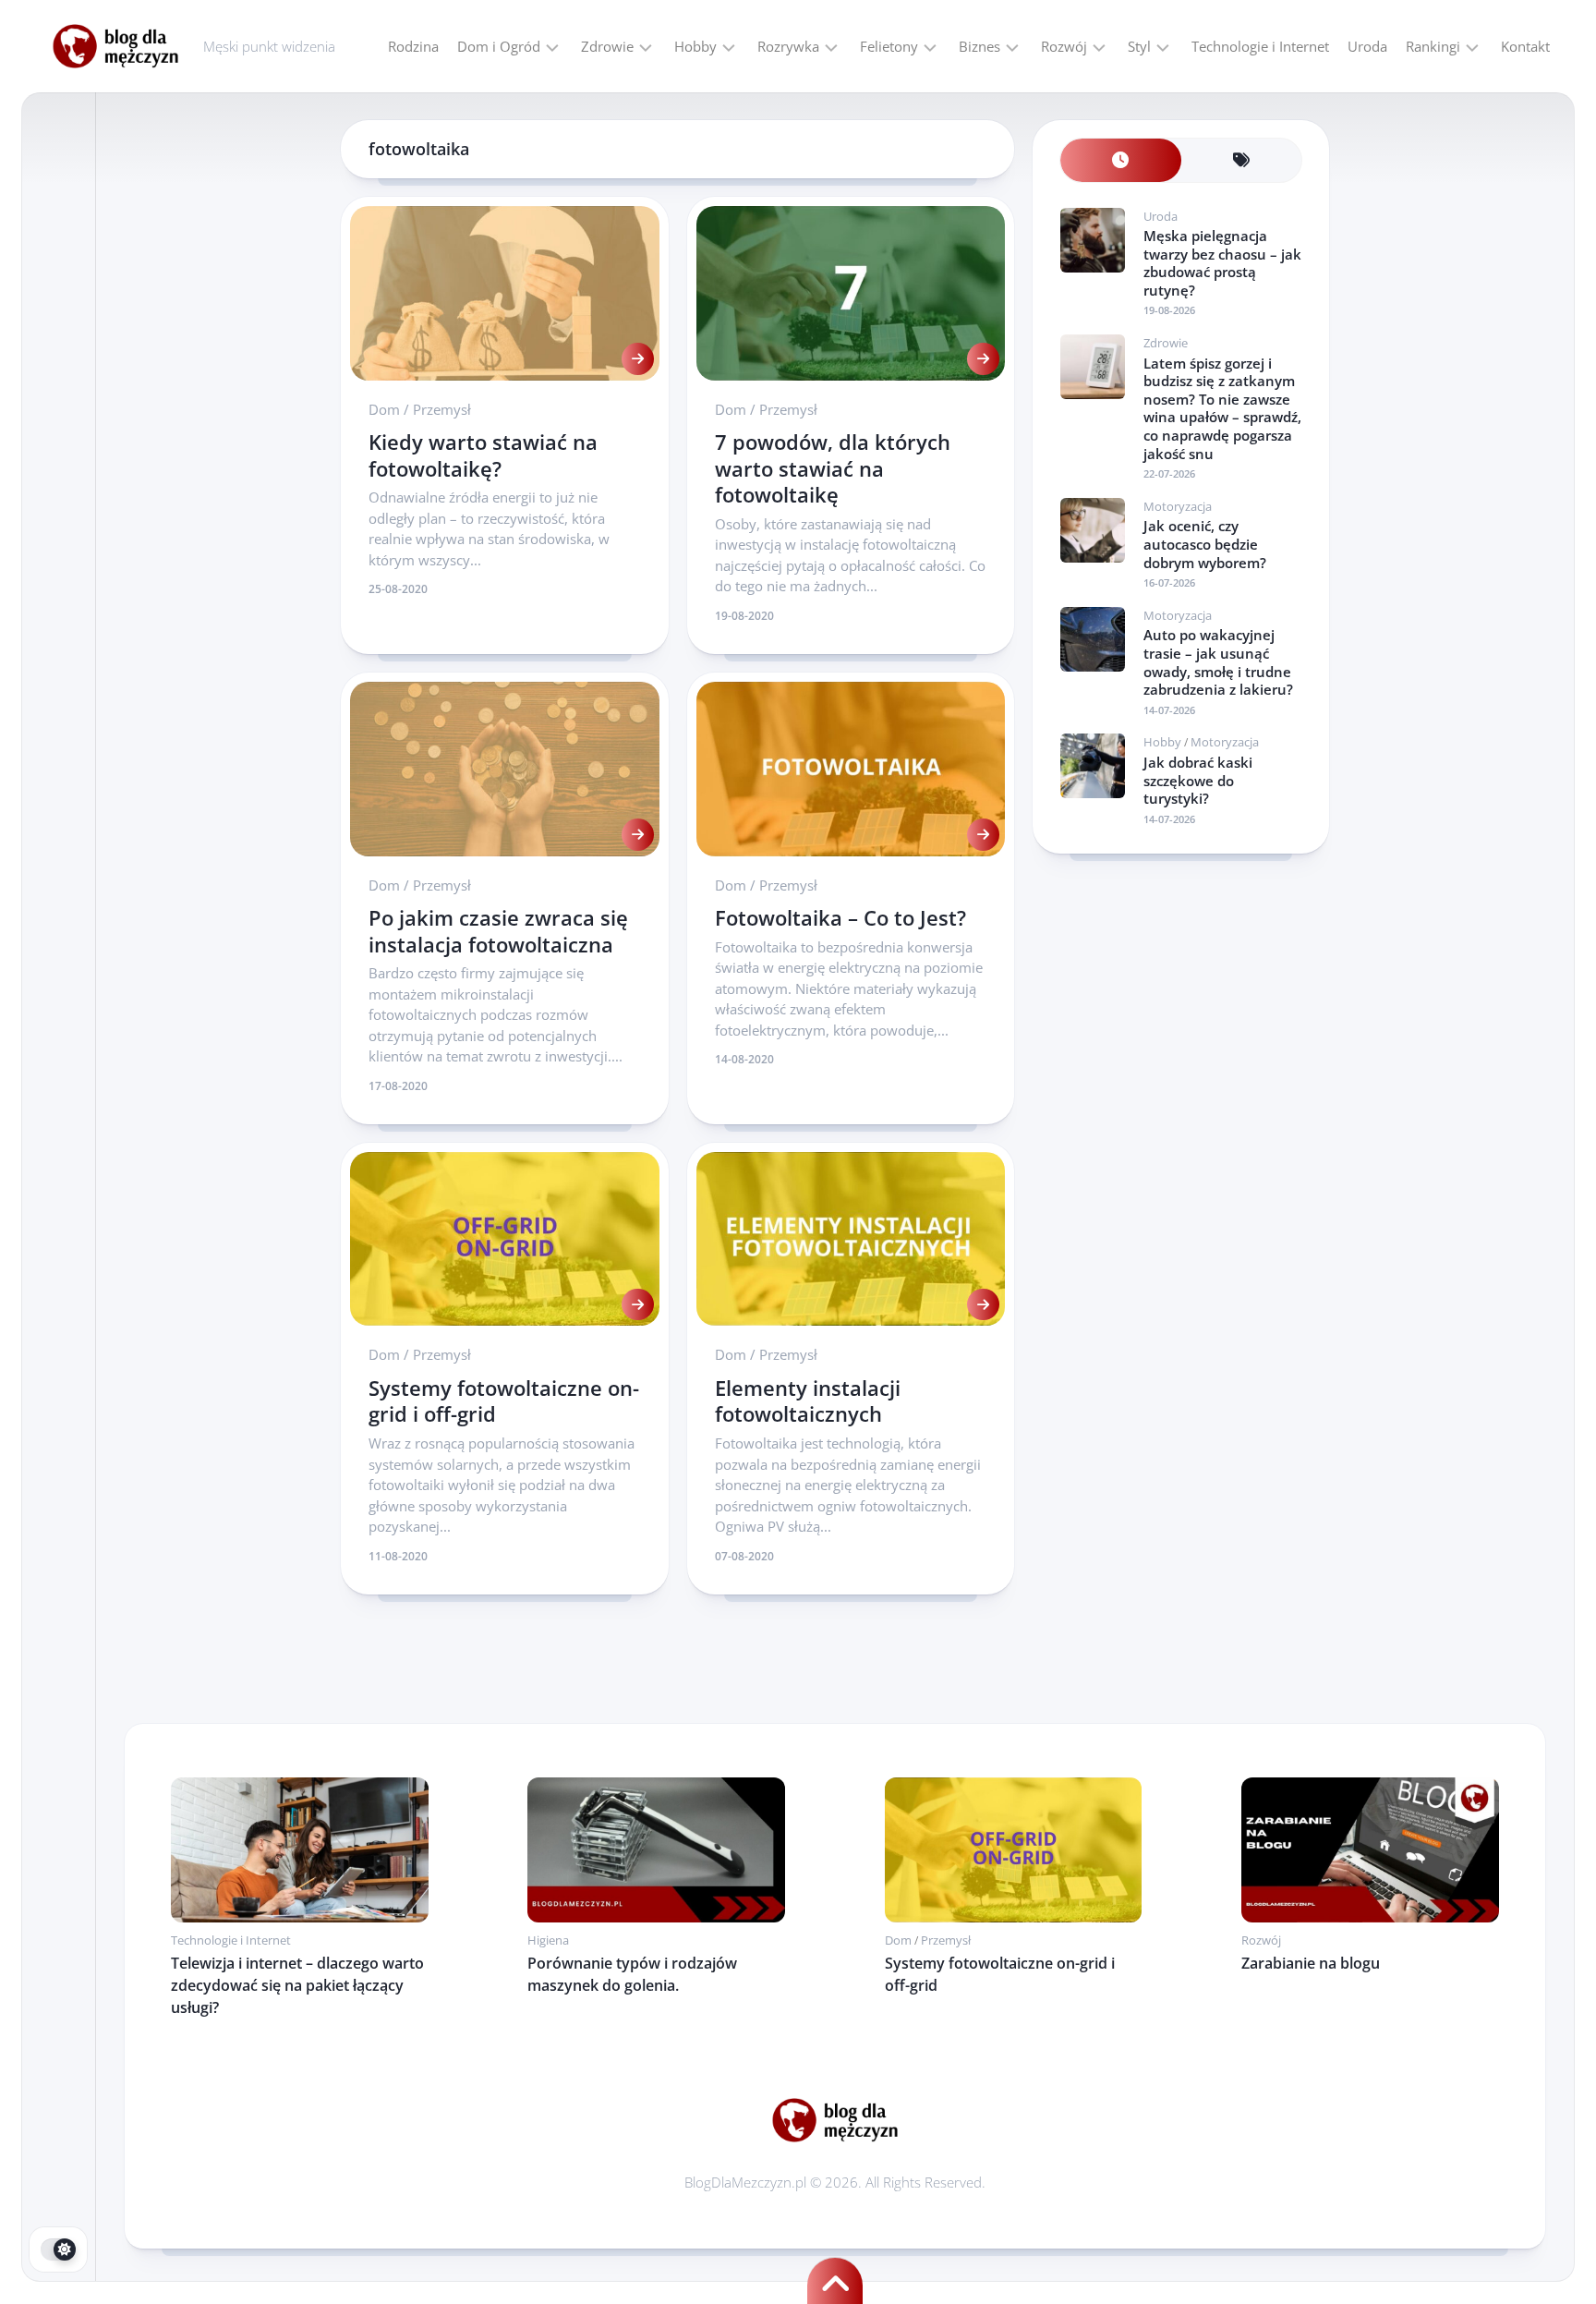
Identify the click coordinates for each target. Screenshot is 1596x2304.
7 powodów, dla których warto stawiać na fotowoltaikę (833, 468)
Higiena (548, 1940)
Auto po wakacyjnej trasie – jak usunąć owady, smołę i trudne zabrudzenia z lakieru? (1218, 662)
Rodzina (413, 46)
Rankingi (1433, 46)
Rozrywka (788, 46)
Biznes (979, 46)
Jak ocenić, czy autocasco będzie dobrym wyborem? (1205, 544)
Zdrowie (607, 46)
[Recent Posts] (1121, 160)
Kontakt (1525, 46)
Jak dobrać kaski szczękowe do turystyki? (1198, 780)
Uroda (1367, 46)
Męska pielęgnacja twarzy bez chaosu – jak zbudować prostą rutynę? (1222, 263)
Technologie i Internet (1260, 46)
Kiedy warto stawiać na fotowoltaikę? (483, 455)
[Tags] (1242, 160)
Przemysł (442, 409)
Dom (384, 409)
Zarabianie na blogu (1311, 1963)
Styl (1139, 46)
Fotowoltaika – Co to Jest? (840, 917)
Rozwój (1064, 46)
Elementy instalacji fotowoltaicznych (808, 1401)
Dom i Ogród (499, 46)
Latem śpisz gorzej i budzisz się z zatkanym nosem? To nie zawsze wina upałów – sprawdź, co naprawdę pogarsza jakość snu (1222, 408)
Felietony (889, 46)
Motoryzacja (1178, 506)
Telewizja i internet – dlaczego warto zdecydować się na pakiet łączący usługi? (297, 1985)
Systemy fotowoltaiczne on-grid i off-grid (504, 1401)
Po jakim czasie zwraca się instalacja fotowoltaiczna (498, 931)
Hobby (695, 46)
